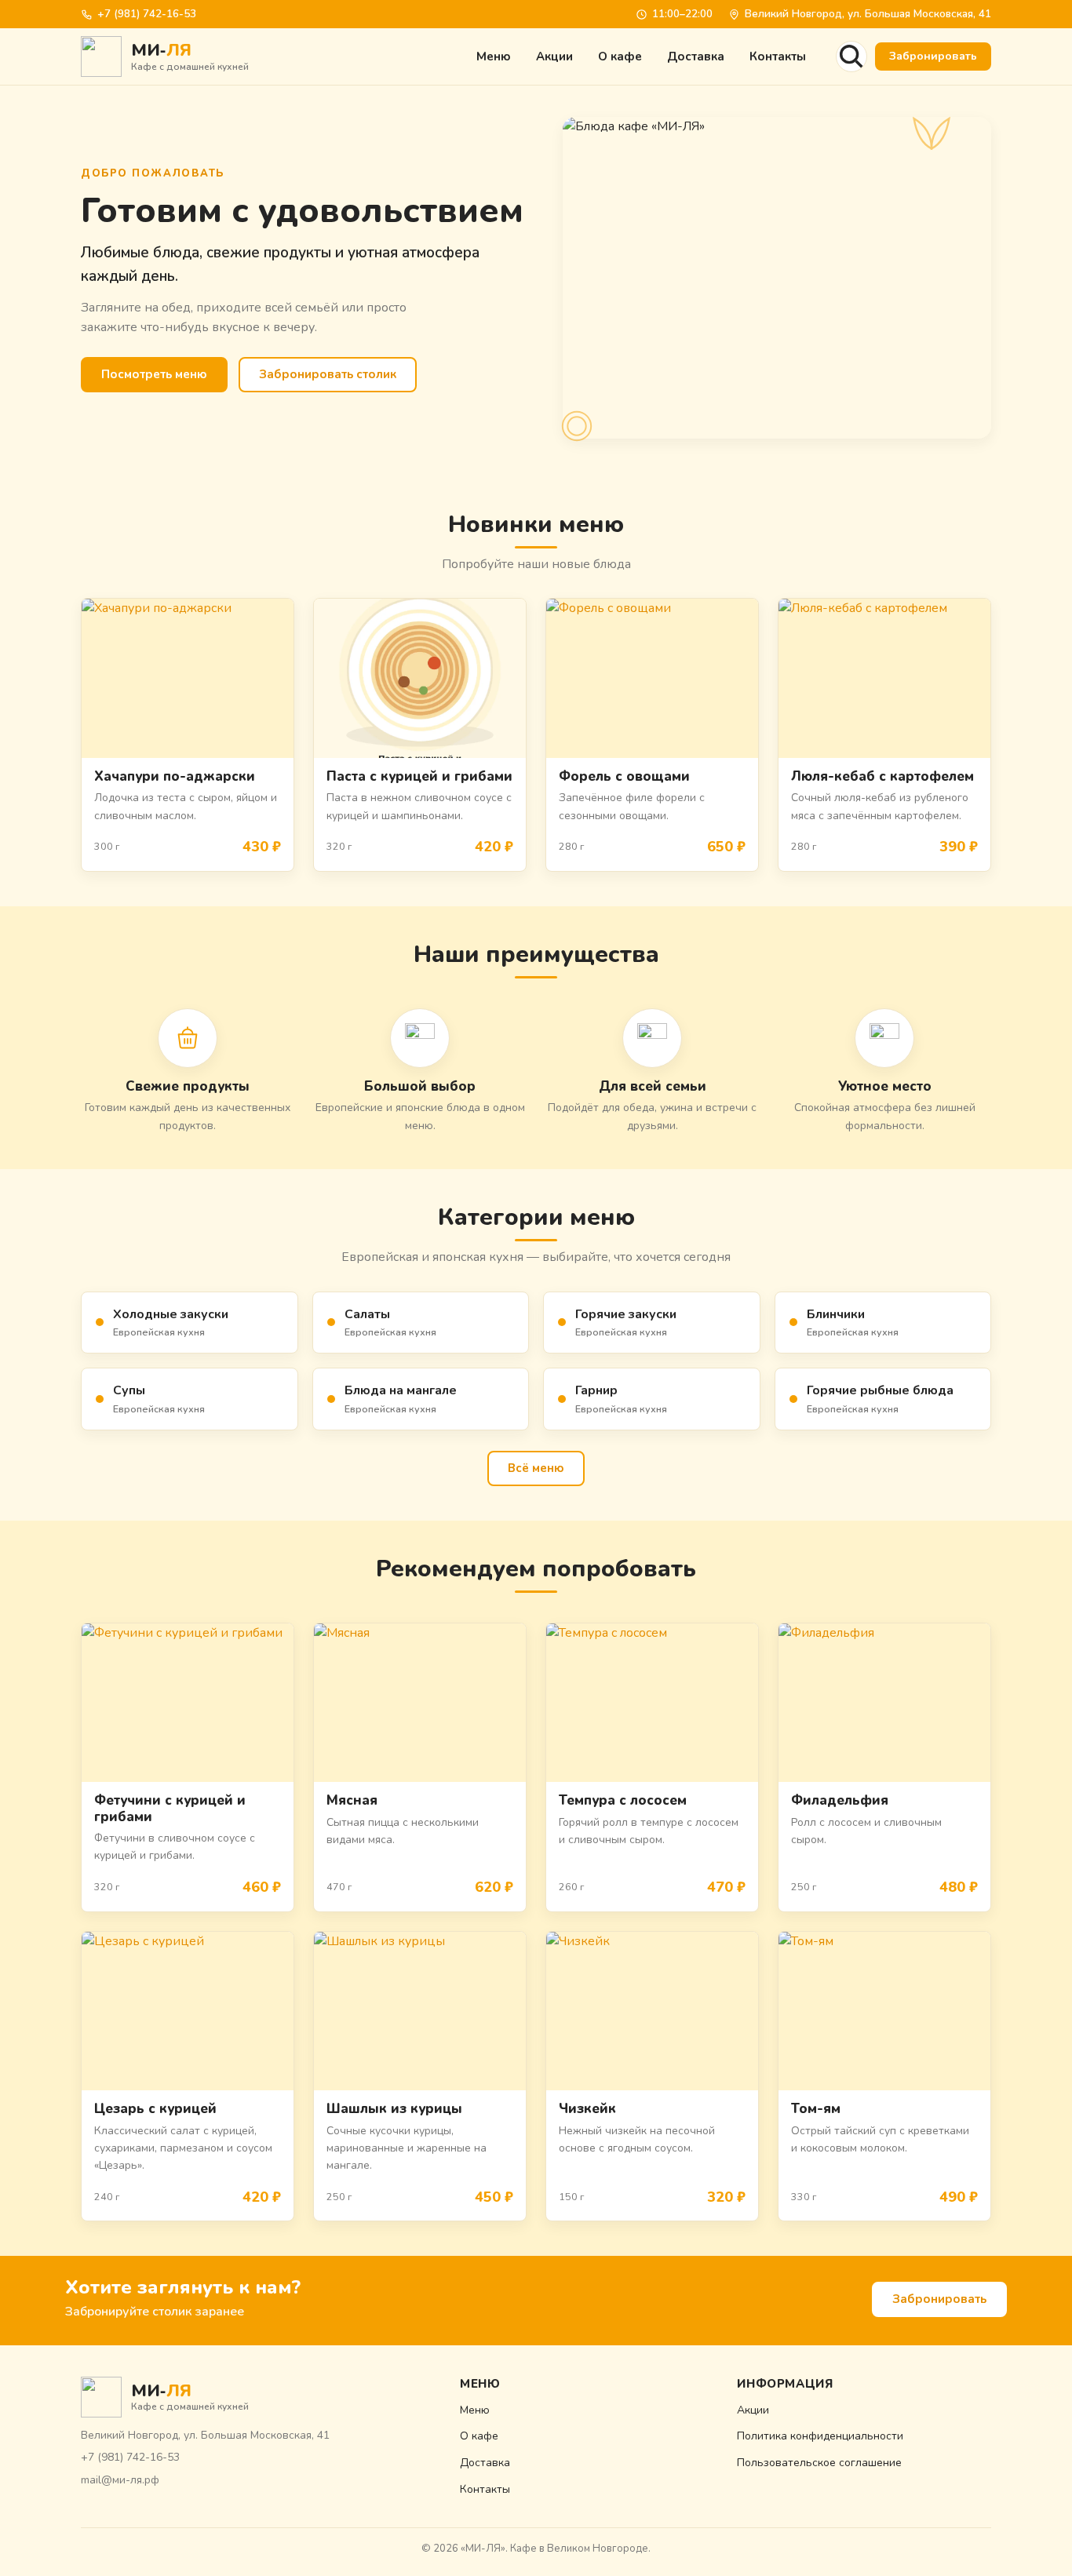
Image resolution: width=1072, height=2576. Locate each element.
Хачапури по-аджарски (175, 776)
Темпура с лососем (623, 1800)
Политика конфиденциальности (820, 2436)
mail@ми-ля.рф (120, 2480)
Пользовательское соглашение (819, 2463)
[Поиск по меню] (851, 56)
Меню (494, 56)
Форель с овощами (624, 776)
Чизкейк (587, 2109)
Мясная (352, 1800)
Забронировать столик (328, 374)
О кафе (620, 56)
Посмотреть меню (154, 374)
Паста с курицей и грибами (419, 776)
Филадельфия (840, 1800)
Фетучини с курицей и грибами (170, 1808)
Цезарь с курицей (155, 2109)
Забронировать (933, 56)
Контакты (778, 56)
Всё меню (536, 1468)
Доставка (696, 56)
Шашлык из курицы (394, 2109)
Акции (554, 56)
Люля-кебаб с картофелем (882, 776)
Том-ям (816, 2109)
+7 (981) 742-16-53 (147, 14)
